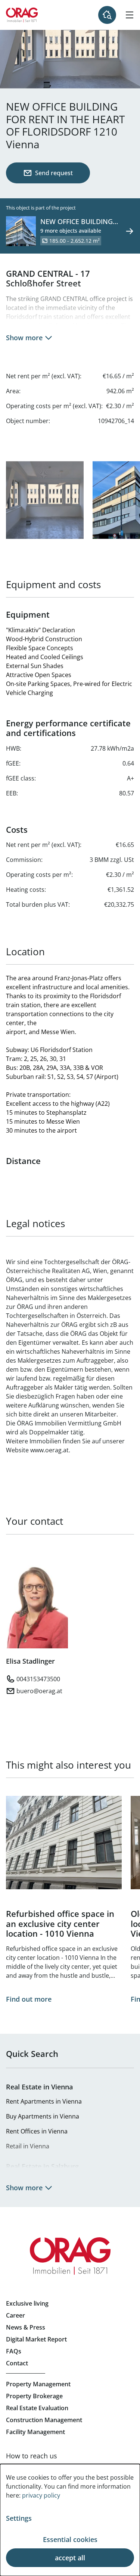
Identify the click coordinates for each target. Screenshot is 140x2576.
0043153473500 (38, 1679)
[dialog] (70, 2520)
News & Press (26, 2327)
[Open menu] (130, 15)
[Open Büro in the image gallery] (45, 500)
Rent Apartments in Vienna (44, 2101)
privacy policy (41, 2495)
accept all (70, 2558)
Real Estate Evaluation (37, 2408)
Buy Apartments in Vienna (43, 2116)
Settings (19, 2518)
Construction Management (44, 2420)
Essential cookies (70, 2539)
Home (22, 15)
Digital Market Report (36, 2339)
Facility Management (35, 2432)
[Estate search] (107, 15)
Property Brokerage (34, 2396)
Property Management (38, 2384)
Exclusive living (27, 2303)
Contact (17, 2363)
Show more (24, 338)
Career (15, 2315)
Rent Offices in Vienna (37, 2131)
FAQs (14, 2351)
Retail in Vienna (28, 2146)
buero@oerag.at (39, 1691)
